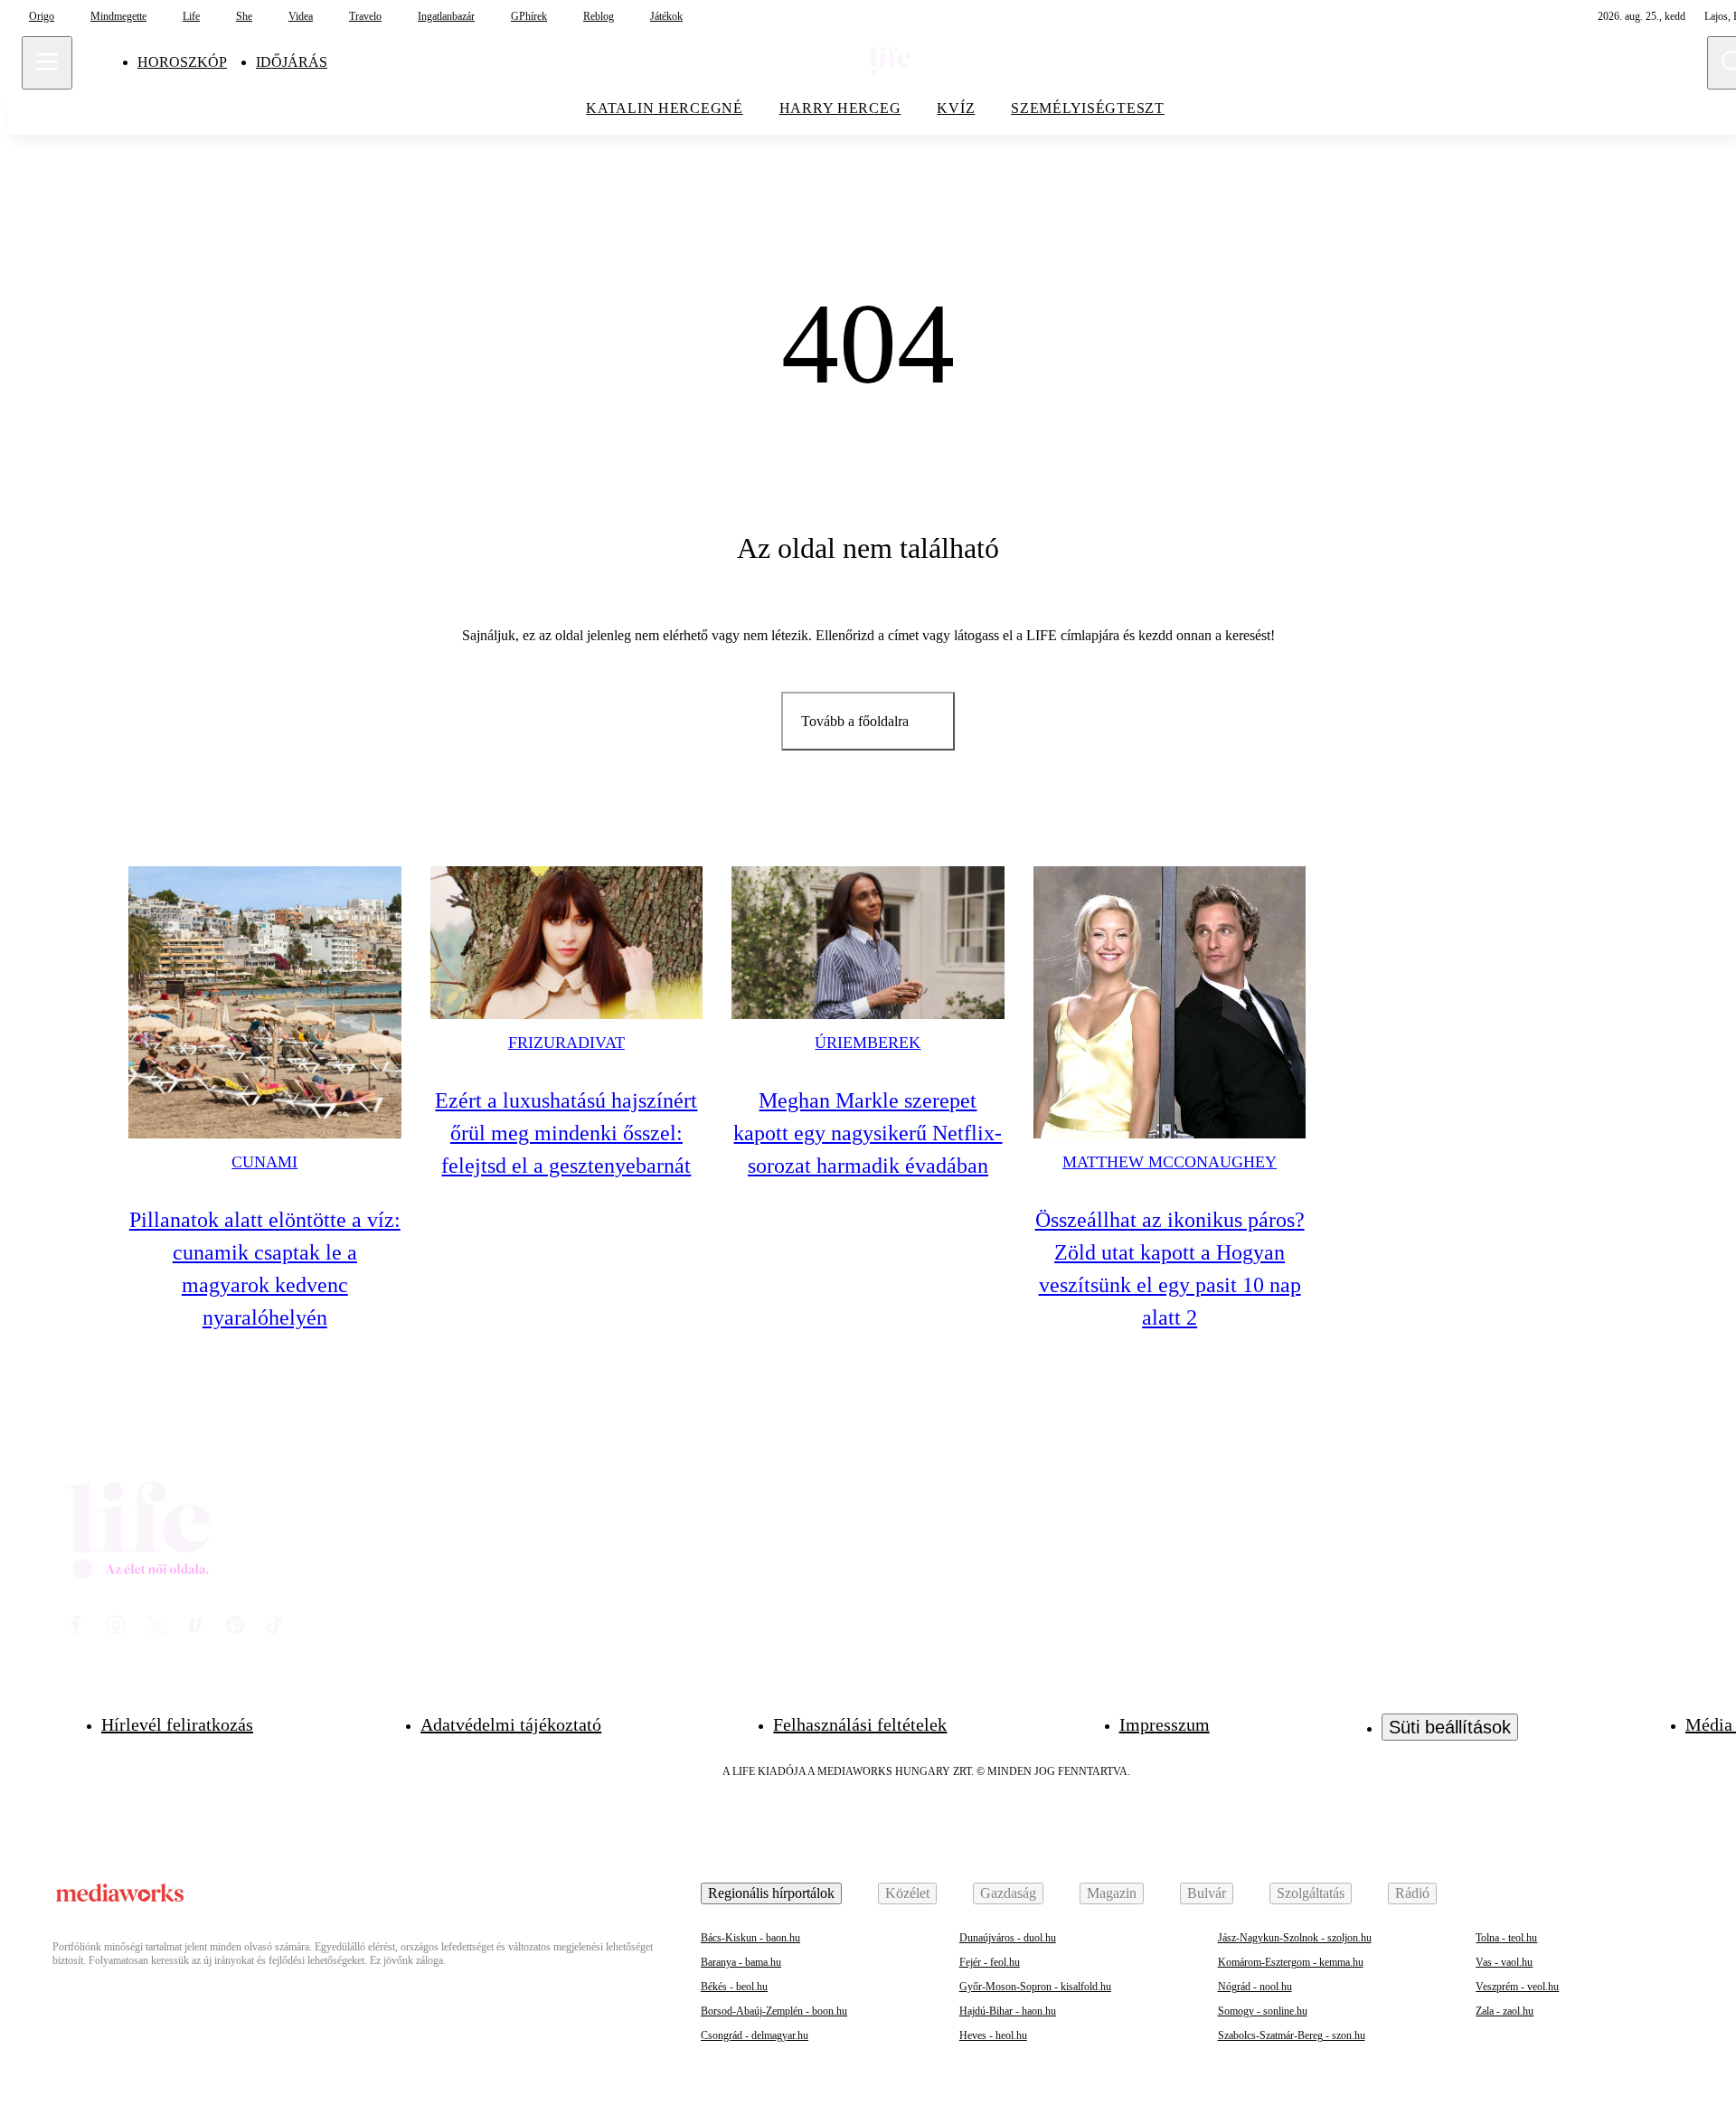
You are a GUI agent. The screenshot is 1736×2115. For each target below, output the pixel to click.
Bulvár (1207, 1893)
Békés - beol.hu (734, 1987)
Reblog (599, 16)
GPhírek (529, 16)
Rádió (1412, 1893)
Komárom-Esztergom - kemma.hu (1291, 1962)
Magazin (1112, 1893)
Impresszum (1165, 1724)
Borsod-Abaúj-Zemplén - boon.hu (774, 2011)
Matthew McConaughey (1170, 1162)
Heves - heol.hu (993, 2035)
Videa (301, 16)
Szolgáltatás (1311, 1893)
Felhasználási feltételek (860, 1724)
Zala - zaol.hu (1505, 2011)
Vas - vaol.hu (1504, 1962)
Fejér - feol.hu (990, 1962)
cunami (264, 1162)
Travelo (365, 16)
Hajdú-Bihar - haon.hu (1008, 2011)
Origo (42, 16)
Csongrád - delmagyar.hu (755, 2035)
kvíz (956, 108)
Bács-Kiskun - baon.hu (750, 1938)
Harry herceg (840, 108)
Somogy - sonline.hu (1263, 2011)
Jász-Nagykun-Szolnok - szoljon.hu (1295, 1938)
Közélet (907, 1893)
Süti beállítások (1450, 1727)
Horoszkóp (182, 62)
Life (191, 16)
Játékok (666, 16)
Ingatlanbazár (446, 16)
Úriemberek (868, 1043)
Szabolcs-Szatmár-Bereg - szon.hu (1292, 2035)
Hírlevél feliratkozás (177, 1724)
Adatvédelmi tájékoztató (511, 1724)
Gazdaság (1008, 1893)
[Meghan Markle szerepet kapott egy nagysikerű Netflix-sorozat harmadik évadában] (868, 943)
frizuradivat (566, 1043)
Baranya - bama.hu (741, 1962)
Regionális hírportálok (771, 1893)
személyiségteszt (1088, 108)
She (244, 16)
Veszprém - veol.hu (1517, 1987)
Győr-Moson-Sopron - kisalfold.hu (1035, 1987)
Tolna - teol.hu (1506, 1938)
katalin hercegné (665, 108)
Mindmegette (118, 16)
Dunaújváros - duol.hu (1008, 1938)
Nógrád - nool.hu (1255, 1987)
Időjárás (292, 62)
